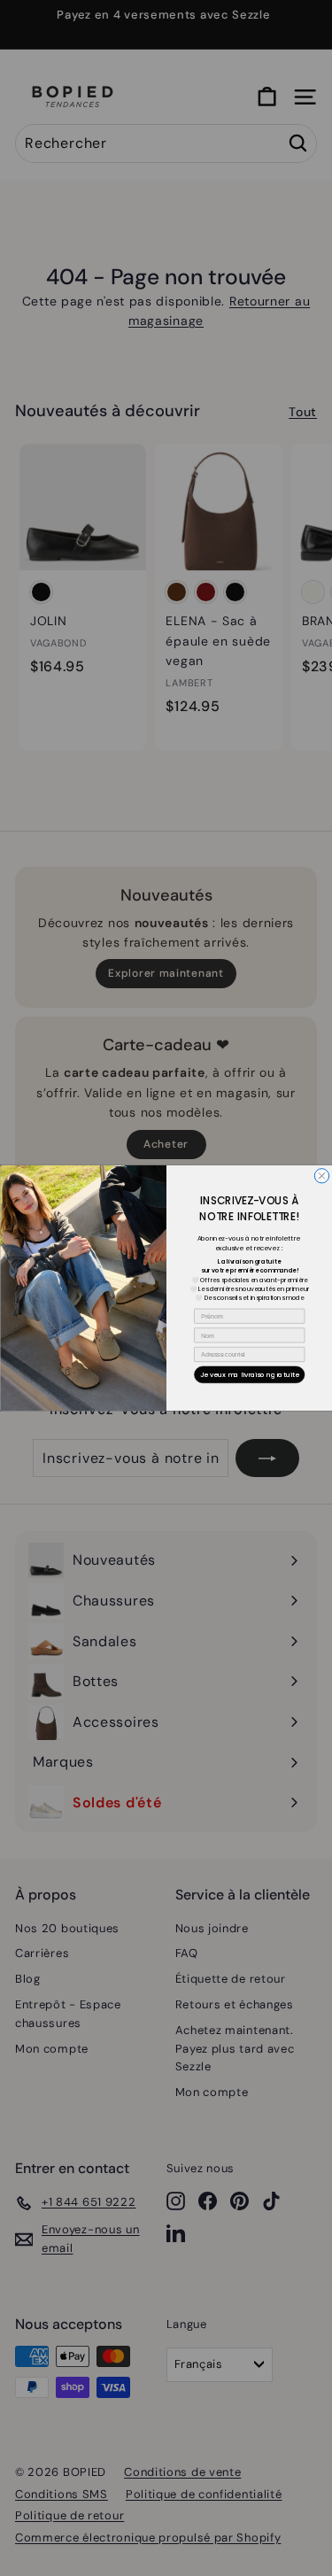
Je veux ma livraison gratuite (249, 1375)
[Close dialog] (321, 1176)
